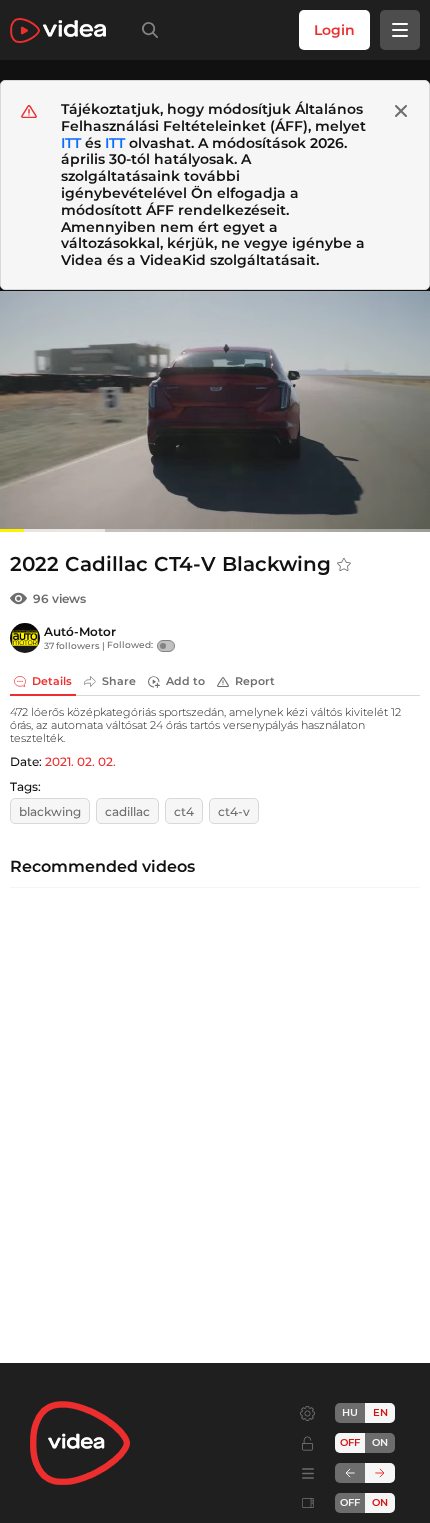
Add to (185, 681)
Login (334, 30)
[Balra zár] (350, 1473)
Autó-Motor (80, 631)
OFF (350, 1502)
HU (350, 1412)
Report (255, 681)
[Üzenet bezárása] (401, 111)
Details (52, 681)
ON (380, 1442)
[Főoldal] (58, 30)
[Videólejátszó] (215, 411)
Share (119, 681)
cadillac (127, 811)
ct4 (184, 811)
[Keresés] (146, 30)
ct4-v (234, 811)
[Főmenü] (400, 30)
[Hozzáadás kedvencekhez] (344, 565)
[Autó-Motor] (25, 638)
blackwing (50, 811)
